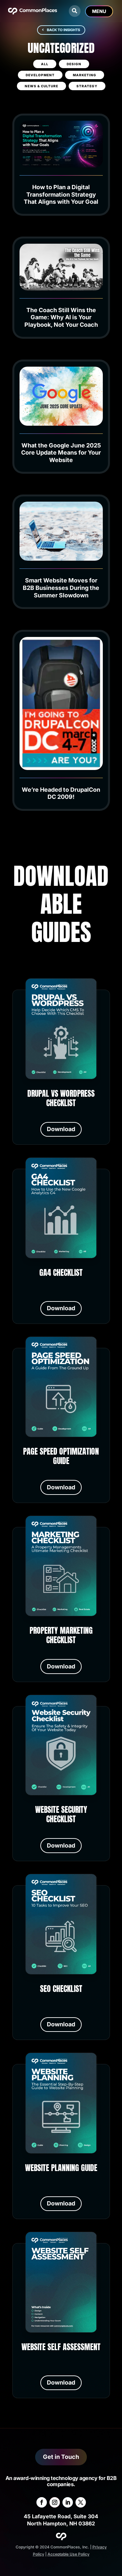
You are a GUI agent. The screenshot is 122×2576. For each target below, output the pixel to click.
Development (40, 75)
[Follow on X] (81, 2502)
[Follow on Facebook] (42, 2502)
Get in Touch (61, 2457)
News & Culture (41, 86)
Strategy (87, 86)
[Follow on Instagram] (55, 2502)
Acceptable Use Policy (68, 2554)
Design (74, 64)
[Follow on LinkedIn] (68, 2502)
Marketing (85, 75)
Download (61, 1129)
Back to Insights (63, 30)
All (45, 64)
